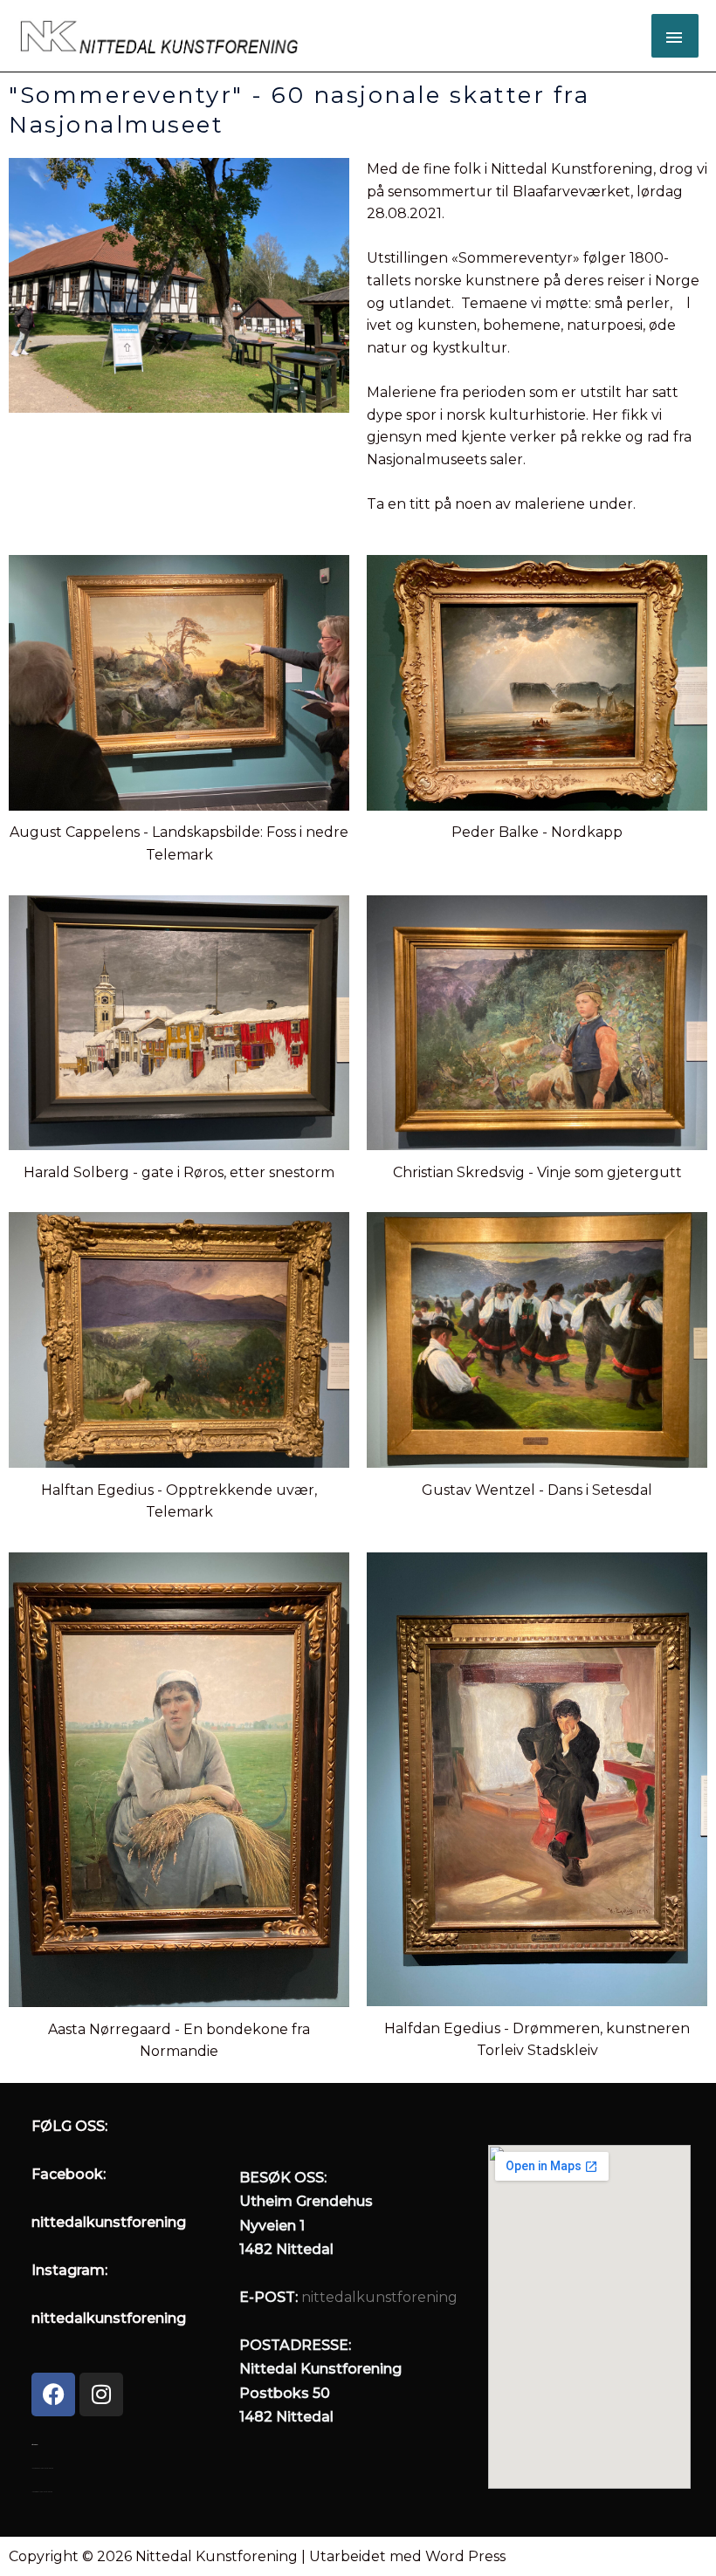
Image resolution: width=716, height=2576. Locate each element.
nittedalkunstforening (379, 2297)
